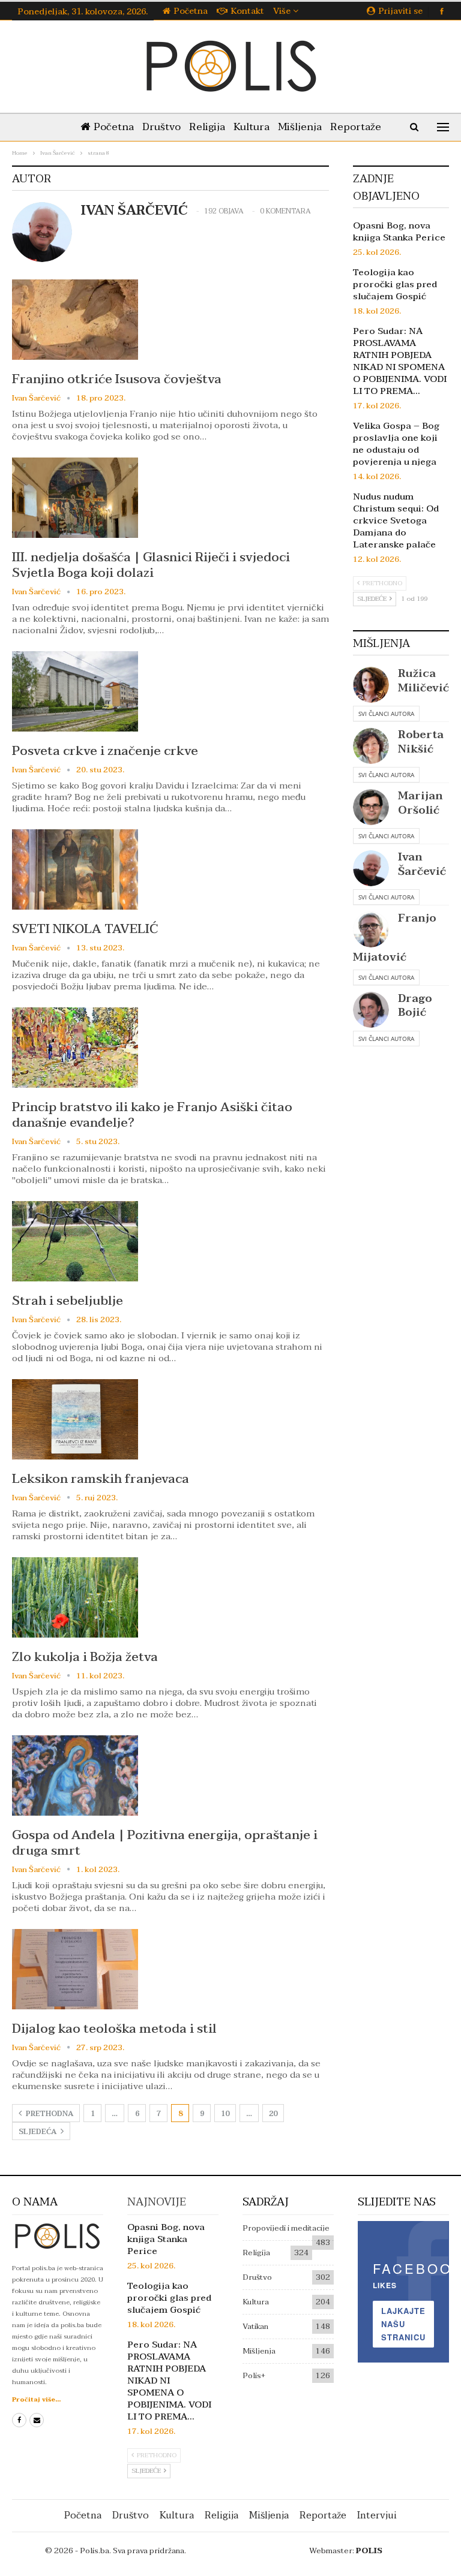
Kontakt (248, 11)
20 (273, 2114)
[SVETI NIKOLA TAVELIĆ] (75, 869)
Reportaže (356, 127)
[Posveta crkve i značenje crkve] (75, 691)
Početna (191, 11)
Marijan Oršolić (420, 803)
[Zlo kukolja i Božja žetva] (75, 1597)
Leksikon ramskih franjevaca (101, 1479)
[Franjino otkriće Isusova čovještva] (75, 320)
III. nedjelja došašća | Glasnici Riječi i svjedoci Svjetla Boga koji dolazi (151, 565)
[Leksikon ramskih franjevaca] (75, 1419)
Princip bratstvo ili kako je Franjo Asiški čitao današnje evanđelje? (152, 1115)
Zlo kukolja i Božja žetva (85, 1657)
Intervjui (377, 2515)
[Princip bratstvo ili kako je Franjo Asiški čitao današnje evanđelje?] (75, 1048)
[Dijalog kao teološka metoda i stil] (75, 1969)
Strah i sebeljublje (68, 1301)
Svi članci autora (386, 714)
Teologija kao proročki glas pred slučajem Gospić (395, 284)
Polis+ (254, 2376)
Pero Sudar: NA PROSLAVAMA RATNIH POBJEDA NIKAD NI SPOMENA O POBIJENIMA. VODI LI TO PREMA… (400, 361)
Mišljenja (300, 127)
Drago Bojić (415, 1006)
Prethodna (49, 2114)
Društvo (161, 127)
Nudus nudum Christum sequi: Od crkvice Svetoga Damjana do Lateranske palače (396, 520)
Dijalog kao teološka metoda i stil (114, 2029)
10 (225, 2114)
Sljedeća (38, 2132)
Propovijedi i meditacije (286, 2228)
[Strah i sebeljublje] (75, 1241)
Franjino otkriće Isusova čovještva (117, 379)
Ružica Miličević (423, 681)
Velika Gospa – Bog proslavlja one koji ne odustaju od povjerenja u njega (396, 444)
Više (283, 11)
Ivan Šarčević (422, 864)
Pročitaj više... (36, 2399)
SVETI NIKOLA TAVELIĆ (85, 929)
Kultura (252, 127)
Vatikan (255, 2327)
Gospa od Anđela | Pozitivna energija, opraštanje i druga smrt (165, 1843)
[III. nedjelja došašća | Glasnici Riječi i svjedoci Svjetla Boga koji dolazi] (75, 498)
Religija (207, 127)
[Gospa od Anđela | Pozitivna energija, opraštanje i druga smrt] (75, 1775)
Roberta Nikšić (421, 742)
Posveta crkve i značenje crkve (105, 751)
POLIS (369, 2551)
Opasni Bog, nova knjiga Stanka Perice (399, 231)
